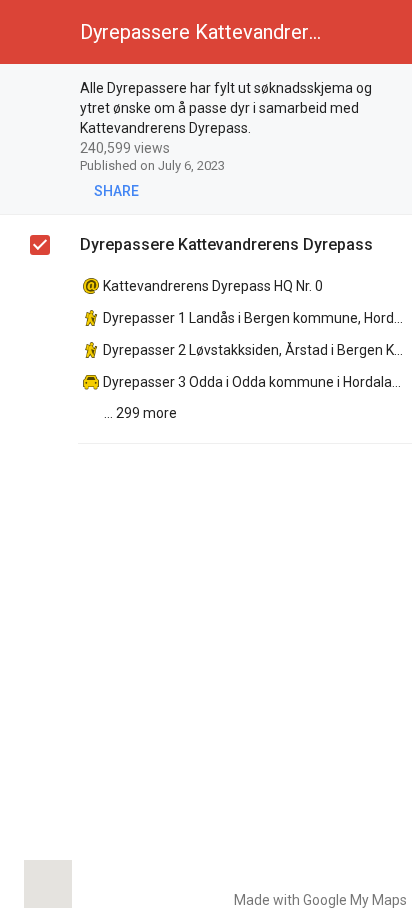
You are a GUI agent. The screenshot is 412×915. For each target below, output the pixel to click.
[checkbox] (41, 91)
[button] (32, 32)
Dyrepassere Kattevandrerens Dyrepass (226, 244)
